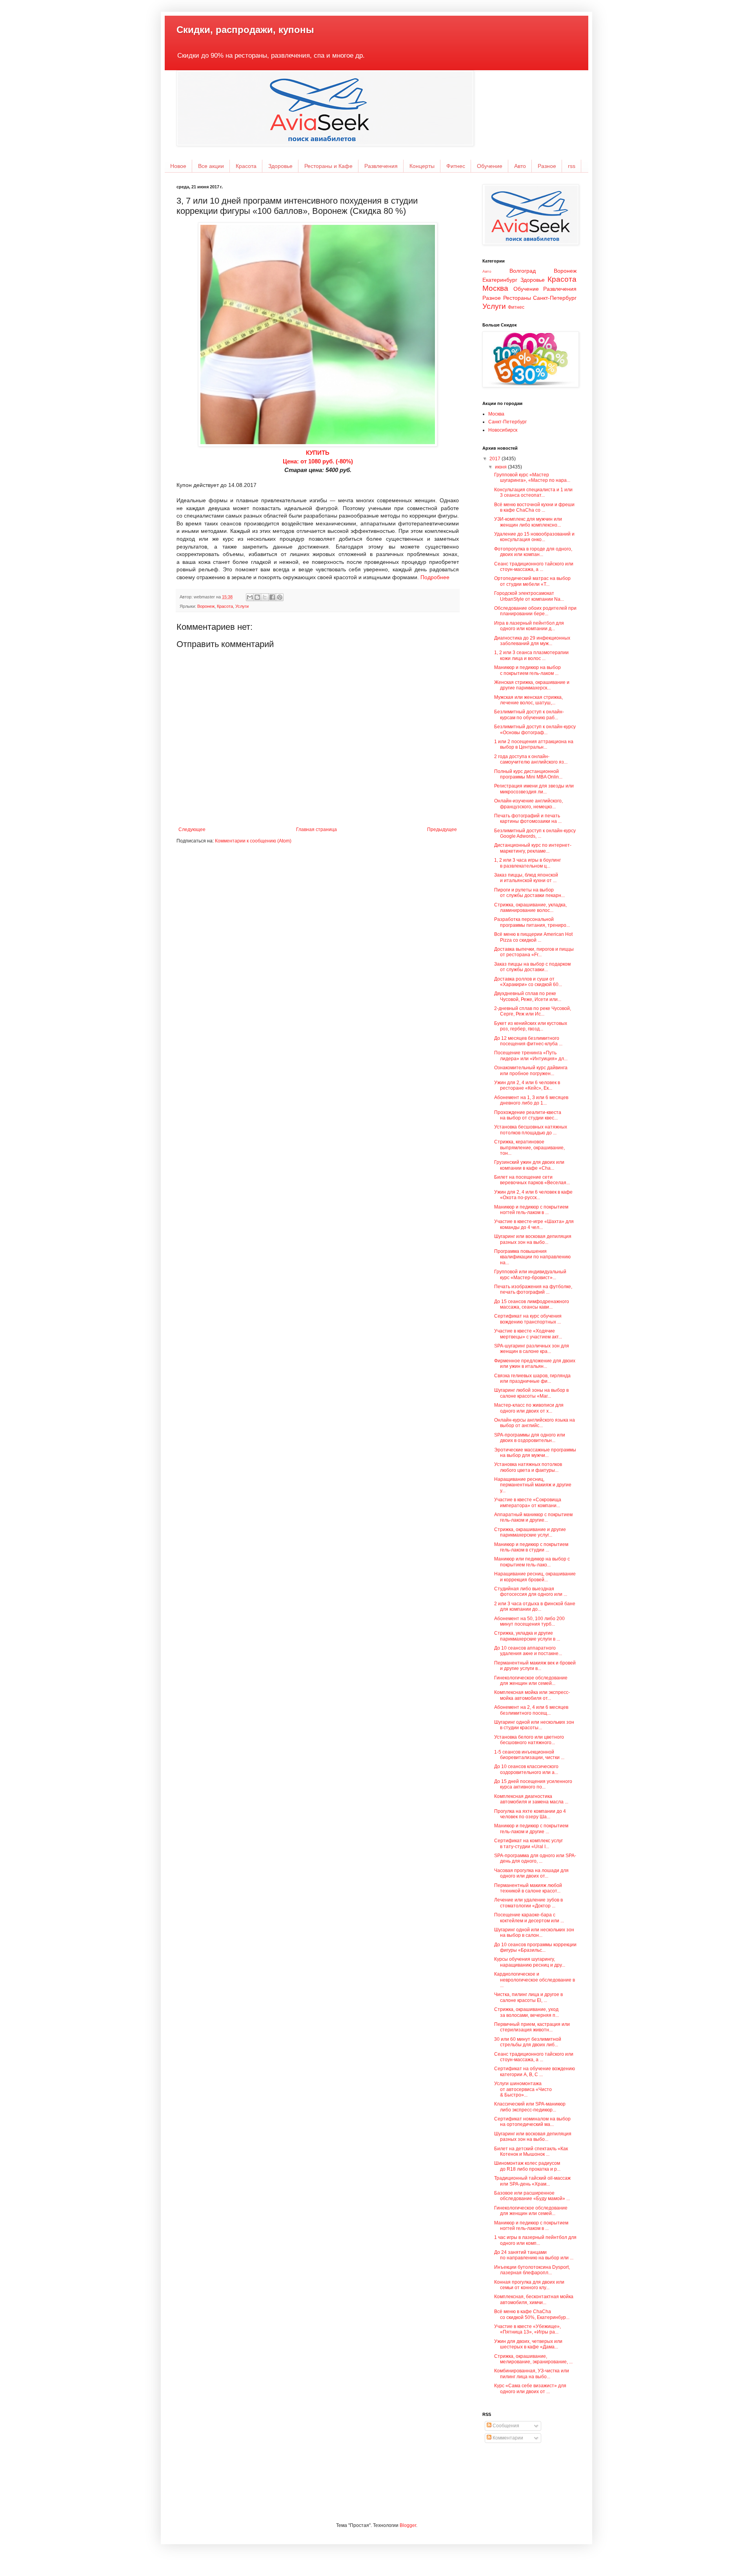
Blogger (408, 2525)
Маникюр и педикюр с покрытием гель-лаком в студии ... (531, 1547)
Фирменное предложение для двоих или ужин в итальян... (535, 1364)
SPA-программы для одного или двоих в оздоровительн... (530, 1438)
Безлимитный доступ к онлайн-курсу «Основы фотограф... (535, 729)
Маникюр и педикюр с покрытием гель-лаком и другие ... (531, 1829)
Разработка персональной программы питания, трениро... (532, 922)
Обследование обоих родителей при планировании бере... (535, 611)
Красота (246, 166)
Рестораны (517, 298)
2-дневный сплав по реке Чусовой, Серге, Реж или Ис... (533, 1011)
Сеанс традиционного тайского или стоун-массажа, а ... (534, 567)
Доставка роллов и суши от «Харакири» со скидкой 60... (528, 982)
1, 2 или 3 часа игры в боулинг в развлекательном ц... (527, 863)
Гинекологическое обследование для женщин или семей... (531, 1681)
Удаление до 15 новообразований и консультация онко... (534, 537)
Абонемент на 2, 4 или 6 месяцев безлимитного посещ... (531, 1710)
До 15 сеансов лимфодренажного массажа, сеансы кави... (532, 1304)
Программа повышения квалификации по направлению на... (532, 1257)
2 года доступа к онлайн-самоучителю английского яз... (531, 759)
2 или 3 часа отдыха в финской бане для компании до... (535, 1606)
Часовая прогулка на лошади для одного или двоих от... (531, 1873)
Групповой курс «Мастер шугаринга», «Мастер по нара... (532, 478)
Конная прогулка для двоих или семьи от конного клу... (529, 2285)
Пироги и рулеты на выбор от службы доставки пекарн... (529, 893)
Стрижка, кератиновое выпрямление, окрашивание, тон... (529, 1148)
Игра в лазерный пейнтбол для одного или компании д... (529, 626)
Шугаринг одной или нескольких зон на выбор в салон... (534, 1932)
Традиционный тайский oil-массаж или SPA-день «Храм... (532, 2181)
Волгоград (523, 271)
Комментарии (507, 2438)
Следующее (192, 829)
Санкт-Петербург (555, 298)
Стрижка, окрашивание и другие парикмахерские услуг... (530, 1532)
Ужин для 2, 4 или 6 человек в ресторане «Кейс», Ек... (527, 1085)
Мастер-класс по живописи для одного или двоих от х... (529, 1408)
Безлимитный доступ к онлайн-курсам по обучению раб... (529, 715)
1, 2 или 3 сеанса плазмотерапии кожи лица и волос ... (531, 655)
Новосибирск (503, 430)
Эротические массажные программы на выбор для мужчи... (535, 1453)
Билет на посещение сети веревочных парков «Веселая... (532, 1180)
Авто (520, 166)
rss (572, 166)
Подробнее (435, 577)
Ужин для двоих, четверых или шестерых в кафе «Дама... (528, 2344)
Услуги (242, 606)
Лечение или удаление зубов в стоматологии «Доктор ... (528, 1903)
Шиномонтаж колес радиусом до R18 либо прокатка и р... (527, 2166)
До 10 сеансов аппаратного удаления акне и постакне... (528, 1651)
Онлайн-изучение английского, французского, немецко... (528, 804)
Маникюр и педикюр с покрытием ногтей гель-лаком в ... (531, 1210)
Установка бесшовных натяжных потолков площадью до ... (531, 1130)
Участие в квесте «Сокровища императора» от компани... (528, 1502)
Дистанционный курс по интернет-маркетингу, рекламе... (533, 848)
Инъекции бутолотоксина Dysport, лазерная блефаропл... (532, 2270)
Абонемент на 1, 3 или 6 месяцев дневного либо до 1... (531, 1100)
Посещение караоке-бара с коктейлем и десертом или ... (529, 1918)
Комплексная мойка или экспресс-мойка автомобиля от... (532, 1695)
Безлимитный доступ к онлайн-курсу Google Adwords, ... (535, 833)
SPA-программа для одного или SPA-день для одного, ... (535, 1858)
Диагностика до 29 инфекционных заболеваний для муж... (532, 641)
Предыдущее (442, 829)
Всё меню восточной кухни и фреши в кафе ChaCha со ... (534, 507)
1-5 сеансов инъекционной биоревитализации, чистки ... (529, 1755)
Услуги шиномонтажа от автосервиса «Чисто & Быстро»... (523, 2089)
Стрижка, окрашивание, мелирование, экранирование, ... (533, 2359)
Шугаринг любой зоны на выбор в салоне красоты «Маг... (531, 1393)
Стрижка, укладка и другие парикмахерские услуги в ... (527, 1636)
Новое (178, 166)
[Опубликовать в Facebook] (272, 597)
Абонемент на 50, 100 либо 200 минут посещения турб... (529, 1621)
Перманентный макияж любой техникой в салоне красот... (528, 1888)
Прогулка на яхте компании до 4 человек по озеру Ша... (530, 1814)
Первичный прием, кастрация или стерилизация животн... (532, 2027)
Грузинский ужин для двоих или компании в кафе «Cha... (529, 1165)
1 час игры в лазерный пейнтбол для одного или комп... (535, 2240)
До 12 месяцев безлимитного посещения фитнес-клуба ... (528, 1041)
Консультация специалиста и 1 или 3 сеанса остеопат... (533, 492)
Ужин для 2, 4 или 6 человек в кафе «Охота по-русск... (533, 1195)
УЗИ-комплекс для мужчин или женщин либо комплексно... (528, 522)
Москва (495, 288)
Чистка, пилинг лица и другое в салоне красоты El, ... (528, 1997)
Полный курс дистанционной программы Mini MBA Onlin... (528, 774)
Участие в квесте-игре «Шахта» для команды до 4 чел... (534, 1224)
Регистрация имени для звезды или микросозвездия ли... (534, 789)
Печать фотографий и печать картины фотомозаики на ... (528, 819)
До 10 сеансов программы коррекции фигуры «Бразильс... (535, 1947)
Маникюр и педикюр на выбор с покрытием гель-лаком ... (527, 670)
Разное (547, 166)
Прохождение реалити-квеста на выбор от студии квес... (528, 1115)
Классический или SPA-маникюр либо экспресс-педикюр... (530, 2107)
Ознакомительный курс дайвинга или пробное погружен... (531, 1070)
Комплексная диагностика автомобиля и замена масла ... (531, 1799)
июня (501, 467)
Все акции (211, 166)
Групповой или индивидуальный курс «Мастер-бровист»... (530, 1274)
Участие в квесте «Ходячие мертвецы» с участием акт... (528, 1334)
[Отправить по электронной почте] (250, 597)
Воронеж (206, 606)
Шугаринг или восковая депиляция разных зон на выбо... (533, 1239)
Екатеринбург (500, 280)
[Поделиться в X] (265, 597)
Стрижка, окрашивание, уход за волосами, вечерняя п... (527, 2012)
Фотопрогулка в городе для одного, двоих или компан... (533, 552)
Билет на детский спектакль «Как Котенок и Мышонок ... (531, 2151)
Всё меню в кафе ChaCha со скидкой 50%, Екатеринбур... (532, 2314)
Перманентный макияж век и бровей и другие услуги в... (535, 1666)
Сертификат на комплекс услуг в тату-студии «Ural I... (528, 1843)
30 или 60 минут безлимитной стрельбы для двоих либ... (528, 2042)
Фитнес (456, 166)
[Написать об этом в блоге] (257, 597)
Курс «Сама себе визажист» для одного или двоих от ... (530, 2388)
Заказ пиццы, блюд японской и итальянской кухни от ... (526, 878)
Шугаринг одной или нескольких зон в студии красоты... (534, 1725)
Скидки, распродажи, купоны (245, 30)
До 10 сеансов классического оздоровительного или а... (526, 1769)
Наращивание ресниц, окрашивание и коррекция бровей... (535, 1577)
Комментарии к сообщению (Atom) (253, 841)
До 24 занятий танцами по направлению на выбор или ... (534, 2255)
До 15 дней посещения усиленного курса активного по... (533, 1784)
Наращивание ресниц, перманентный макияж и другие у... (533, 1485)
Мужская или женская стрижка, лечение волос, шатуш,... (528, 700)
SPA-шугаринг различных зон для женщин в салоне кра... (532, 1349)
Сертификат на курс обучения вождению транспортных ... (528, 1319)
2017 (496, 459)
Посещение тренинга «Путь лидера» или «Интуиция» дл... (531, 1056)
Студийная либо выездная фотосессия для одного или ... (531, 1592)
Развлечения (381, 166)
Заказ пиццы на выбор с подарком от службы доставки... (532, 967)
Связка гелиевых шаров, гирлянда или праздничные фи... (532, 1378)
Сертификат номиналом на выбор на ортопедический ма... (532, 2122)
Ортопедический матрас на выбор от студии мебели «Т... (532, 581)
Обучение (490, 166)
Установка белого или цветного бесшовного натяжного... (529, 1740)
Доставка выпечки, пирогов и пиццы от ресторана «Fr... (534, 952)
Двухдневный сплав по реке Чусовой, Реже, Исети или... (528, 996)
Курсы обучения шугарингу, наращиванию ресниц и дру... (530, 1962)
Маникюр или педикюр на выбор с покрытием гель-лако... (532, 1562)
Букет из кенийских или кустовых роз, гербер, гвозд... (531, 1026)
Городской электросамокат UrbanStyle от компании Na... (529, 596)
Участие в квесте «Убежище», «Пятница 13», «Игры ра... (527, 2329)
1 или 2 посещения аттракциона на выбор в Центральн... (534, 744)
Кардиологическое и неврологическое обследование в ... (535, 1980)
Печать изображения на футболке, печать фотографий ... (533, 1289)
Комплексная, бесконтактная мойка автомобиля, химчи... (534, 2299)
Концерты (422, 166)
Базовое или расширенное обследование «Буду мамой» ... (532, 2196)
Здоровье (280, 166)
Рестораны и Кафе (328, 166)
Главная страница (316, 829)
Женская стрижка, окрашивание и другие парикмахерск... (532, 685)
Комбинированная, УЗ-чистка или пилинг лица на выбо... (532, 2374)
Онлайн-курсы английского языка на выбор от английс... (535, 1423)
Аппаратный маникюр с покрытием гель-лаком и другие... (533, 1517)
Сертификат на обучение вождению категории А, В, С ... (535, 2071)
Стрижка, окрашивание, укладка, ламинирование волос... (530, 908)
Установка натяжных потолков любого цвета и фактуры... (528, 1467)
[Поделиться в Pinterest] (280, 597)
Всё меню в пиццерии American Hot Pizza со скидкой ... (533, 937)
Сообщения (505, 2426)
